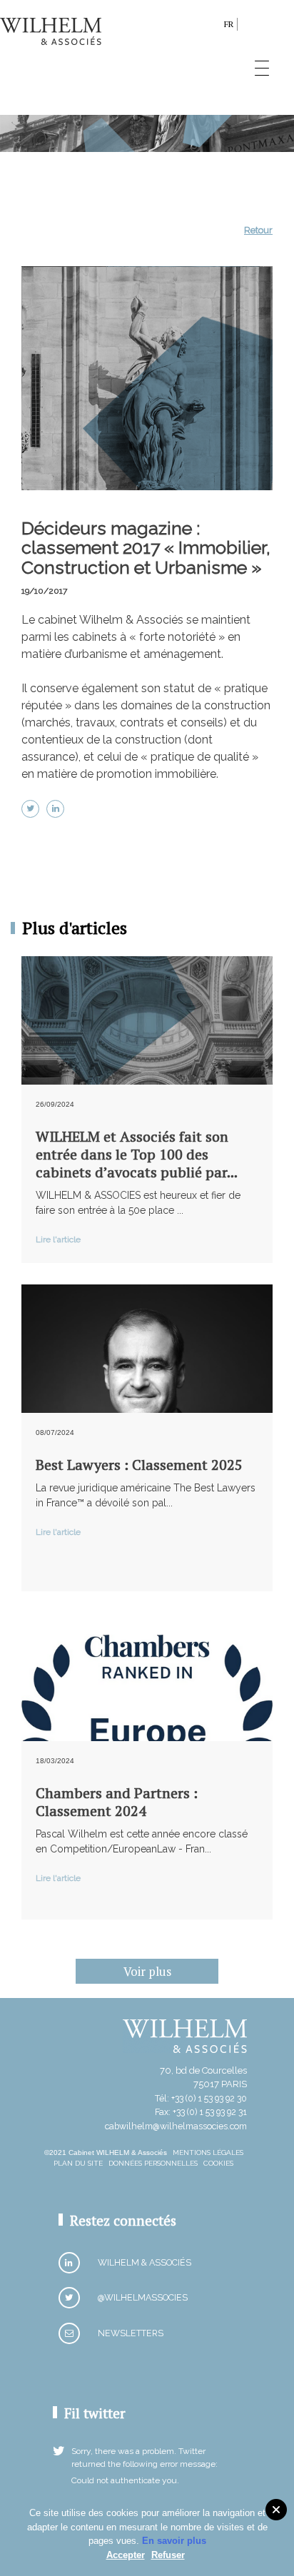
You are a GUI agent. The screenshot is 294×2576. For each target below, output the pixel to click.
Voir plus (147, 1971)
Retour (258, 230)
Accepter (126, 2555)
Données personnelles (153, 2163)
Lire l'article (58, 1239)
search (209, 27)
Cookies (218, 2163)
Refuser (168, 2555)
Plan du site (78, 2163)
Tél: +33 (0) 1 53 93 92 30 (201, 2098)
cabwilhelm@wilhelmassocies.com (176, 2126)
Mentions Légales (208, 2152)
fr (229, 24)
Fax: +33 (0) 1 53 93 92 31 (201, 2112)
